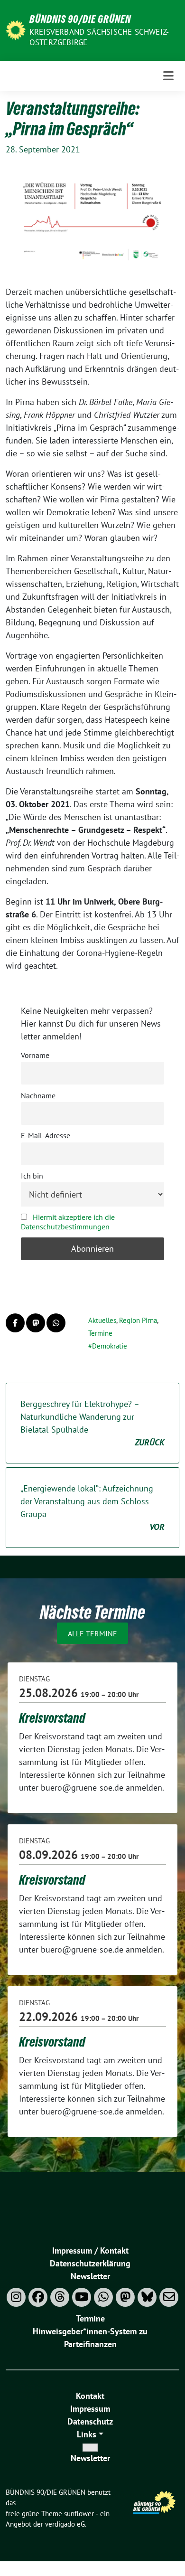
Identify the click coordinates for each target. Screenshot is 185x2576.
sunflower (79, 2514)
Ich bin (32, 1176)
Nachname (38, 1095)
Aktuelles (102, 1320)
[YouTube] (82, 2297)
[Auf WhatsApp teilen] (56, 1323)
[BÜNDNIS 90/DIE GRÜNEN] (16, 29)
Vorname (35, 1055)
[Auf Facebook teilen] (15, 1323)
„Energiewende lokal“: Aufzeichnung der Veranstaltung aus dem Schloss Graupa (92, 1508)
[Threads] (60, 2297)
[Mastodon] (125, 2297)
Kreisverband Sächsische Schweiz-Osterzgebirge (99, 37)
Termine (100, 1333)
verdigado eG (65, 2524)
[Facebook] (38, 2297)
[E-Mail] (169, 2297)
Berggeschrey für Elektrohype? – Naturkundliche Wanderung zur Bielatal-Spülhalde (92, 1423)
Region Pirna (138, 1320)
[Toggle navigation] (168, 76)
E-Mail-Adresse (46, 1135)
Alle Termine (92, 1633)
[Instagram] (16, 2297)
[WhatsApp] (103, 2297)
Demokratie (110, 1346)
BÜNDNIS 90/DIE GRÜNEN (80, 19)
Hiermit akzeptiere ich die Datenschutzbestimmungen (68, 1222)
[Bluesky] (147, 2297)
